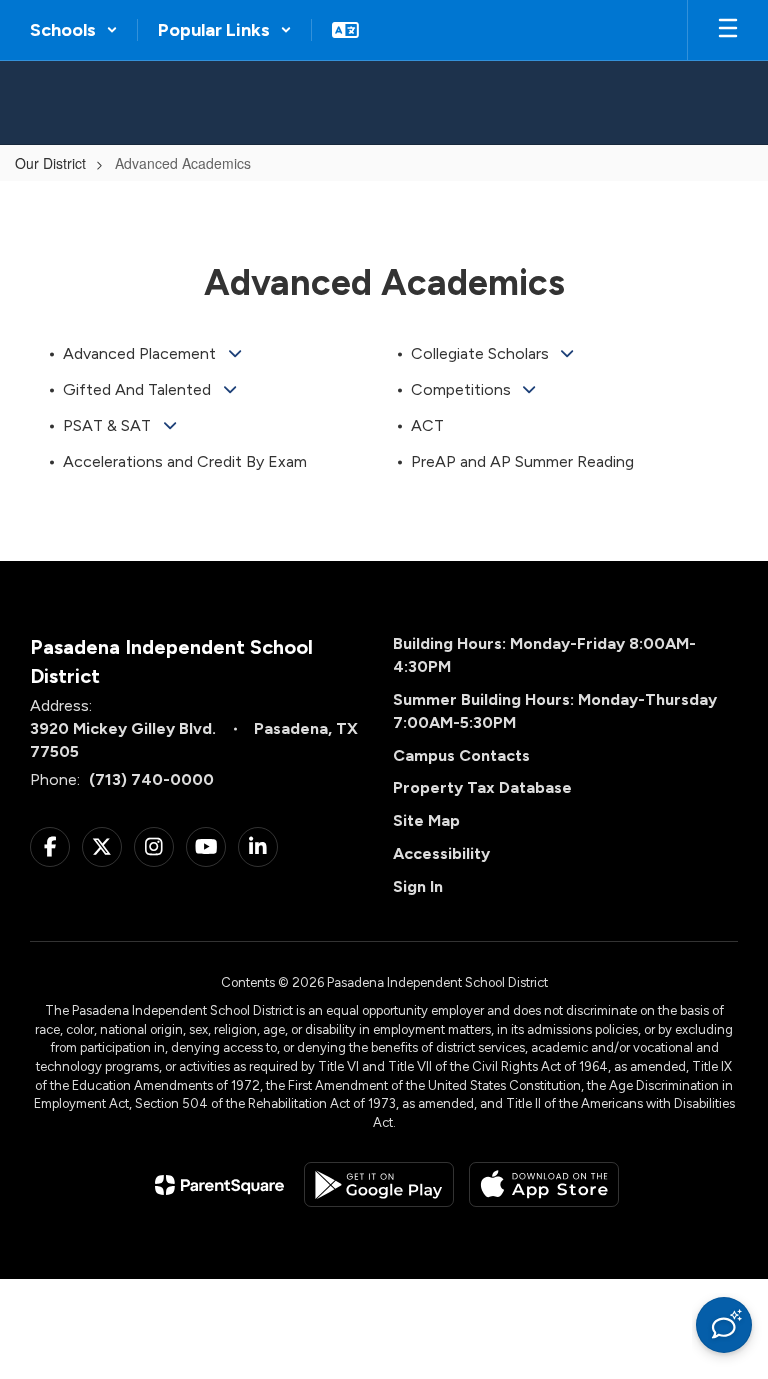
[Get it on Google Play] (379, 1184)
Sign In (418, 886)
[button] (74, 30)
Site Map (426, 820)
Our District (50, 163)
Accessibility (441, 853)
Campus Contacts (461, 755)
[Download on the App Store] (544, 1184)
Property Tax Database (482, 787)
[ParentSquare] (219, 1185)
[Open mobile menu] (728, 30)
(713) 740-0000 (151, 779)
